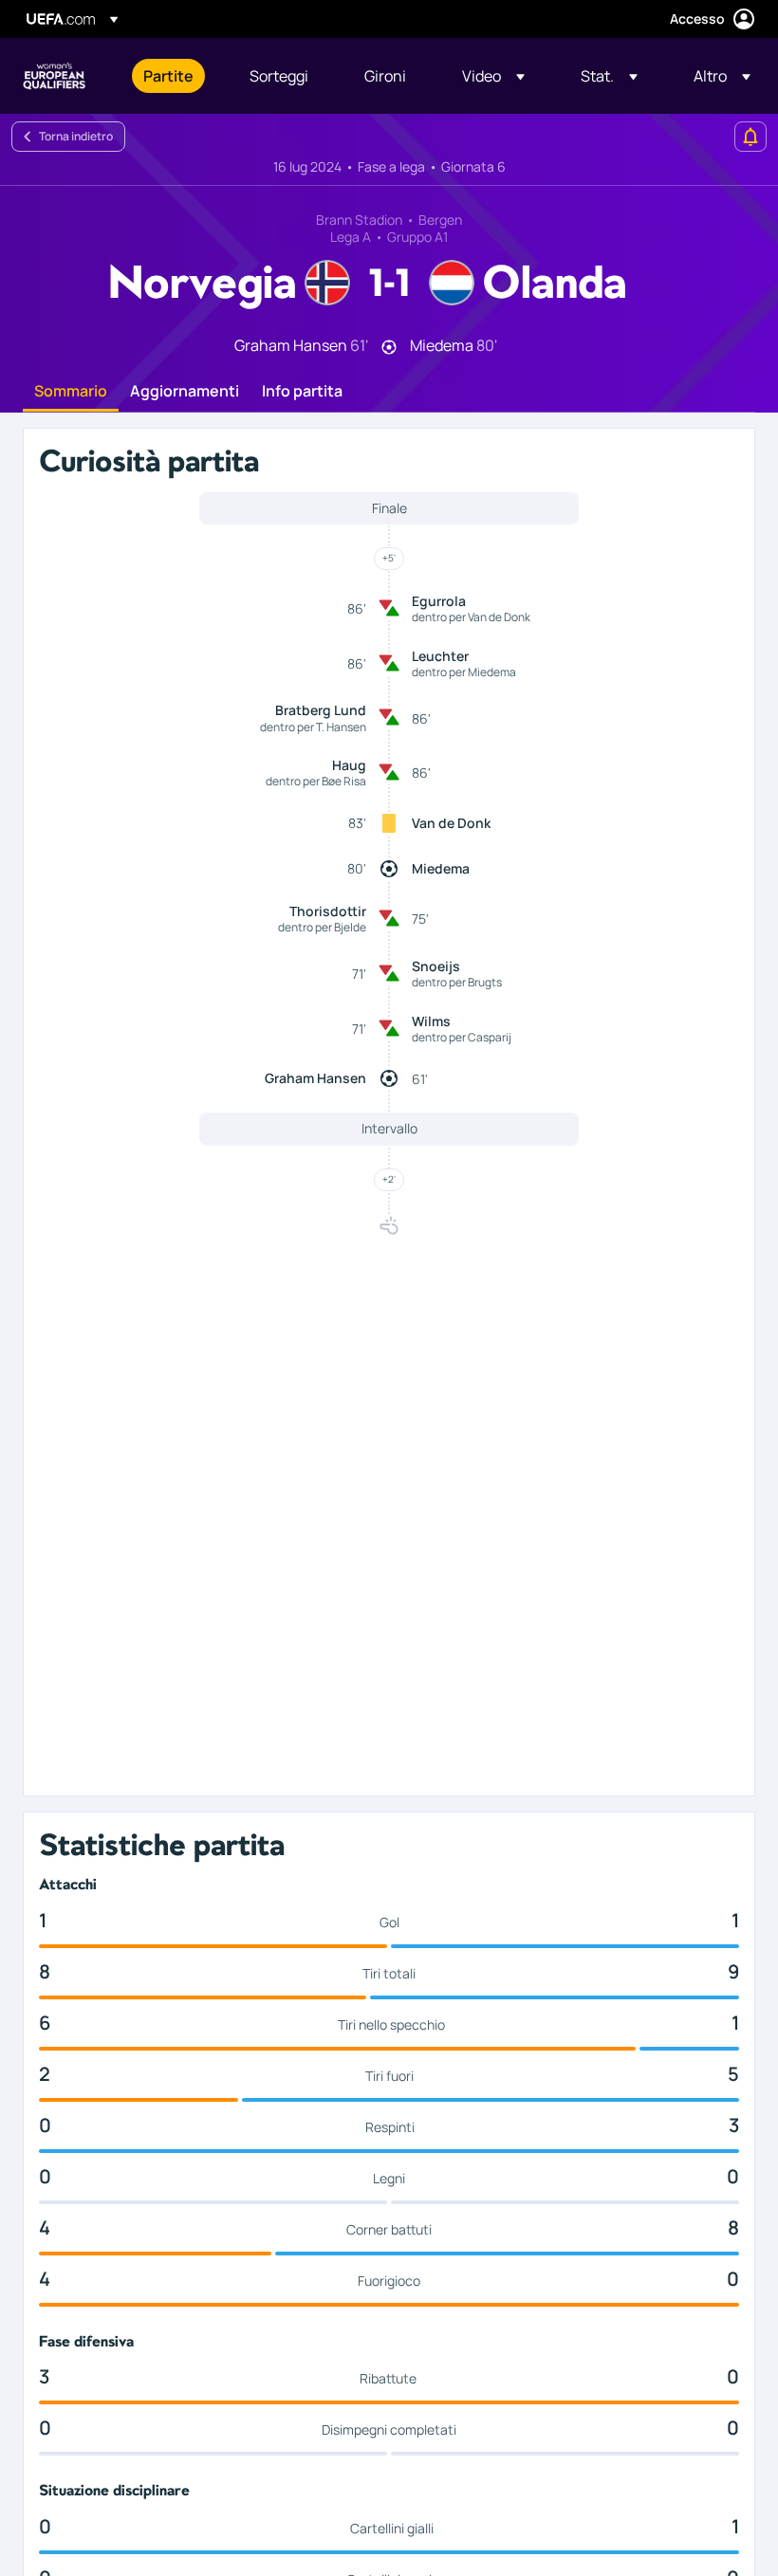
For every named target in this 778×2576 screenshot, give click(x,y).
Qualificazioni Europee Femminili (54, 76)
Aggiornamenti (185, 392)
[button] (493, 76)
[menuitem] (173, 76)
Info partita (302, 392)
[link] (168, 76)
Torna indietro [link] (76, 136)
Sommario (71, 392)
